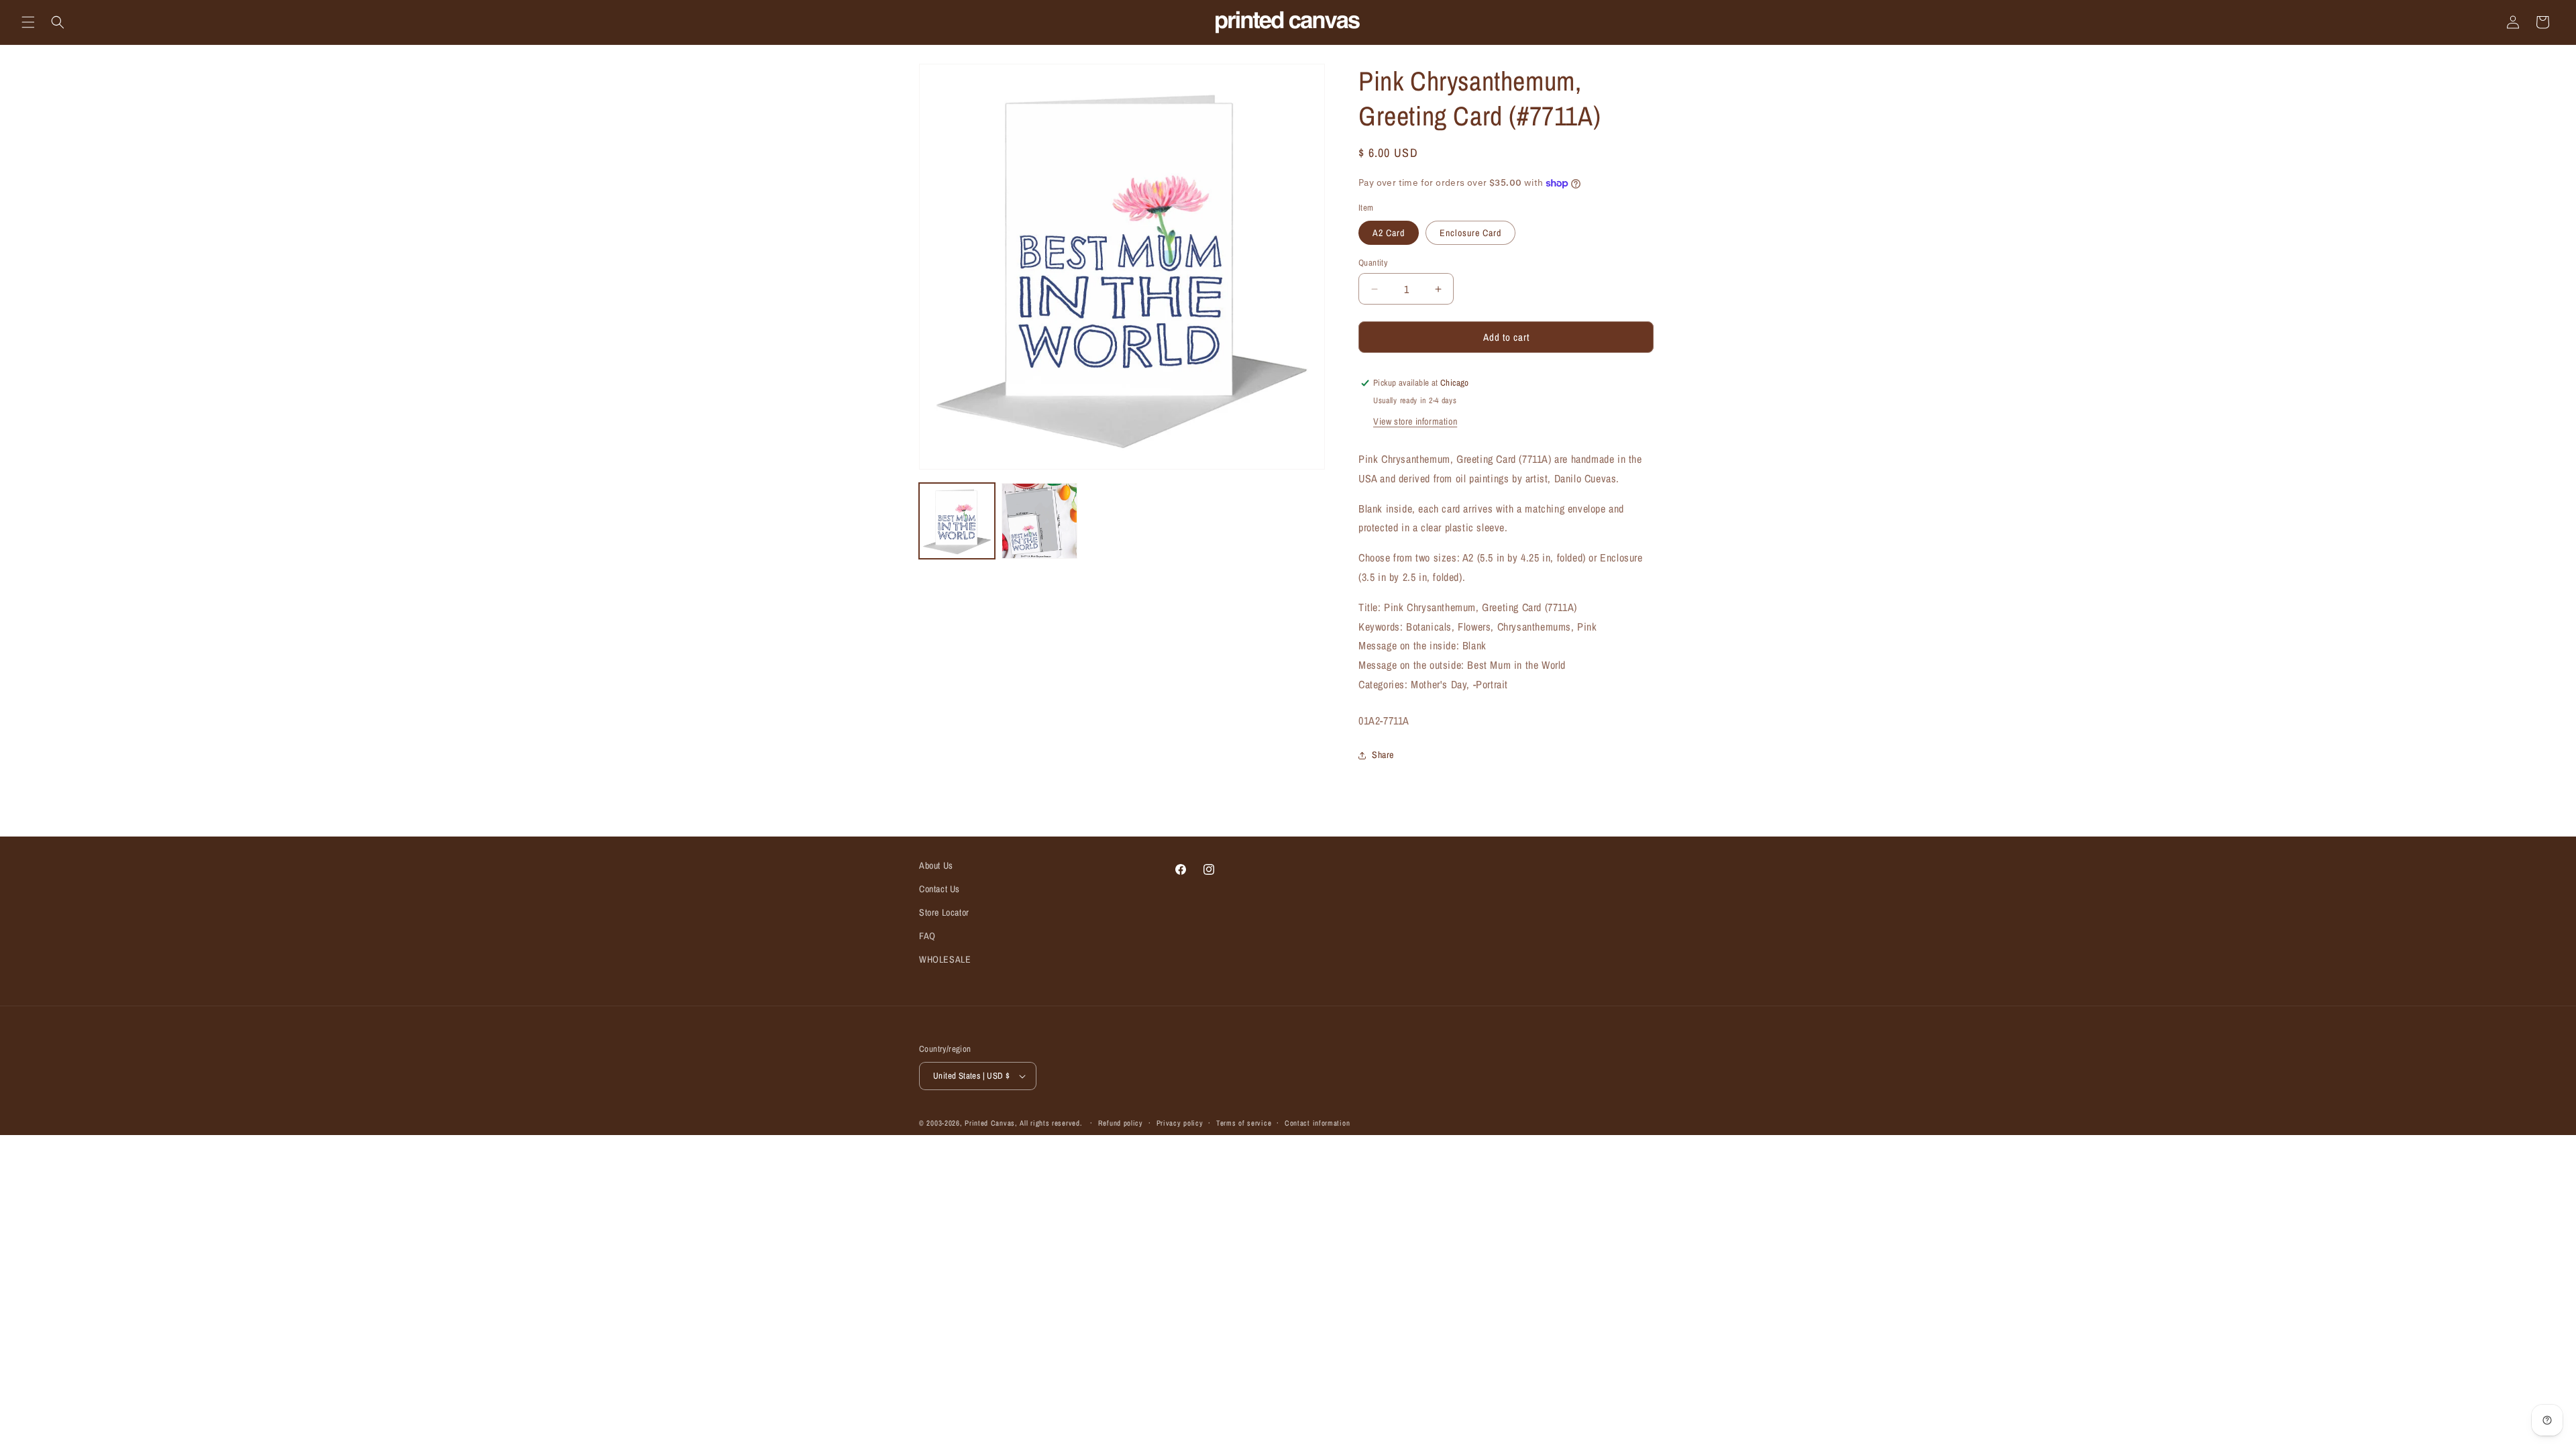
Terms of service (1244, 1123)
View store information (1415, 421)
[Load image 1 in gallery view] (957, 521)
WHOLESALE (945, 959)
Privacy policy (1180, 1123)
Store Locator (944, 912)
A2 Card (1389, 233)
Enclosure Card (1470, 233)
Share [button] (1383, 755)
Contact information (1317, 1123)
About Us (936, 865)
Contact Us (940, 889)
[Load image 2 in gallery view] (1039, 521)
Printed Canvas (990, 1123)
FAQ (927, 936)
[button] (28, 22)
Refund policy (1121, 1123)
